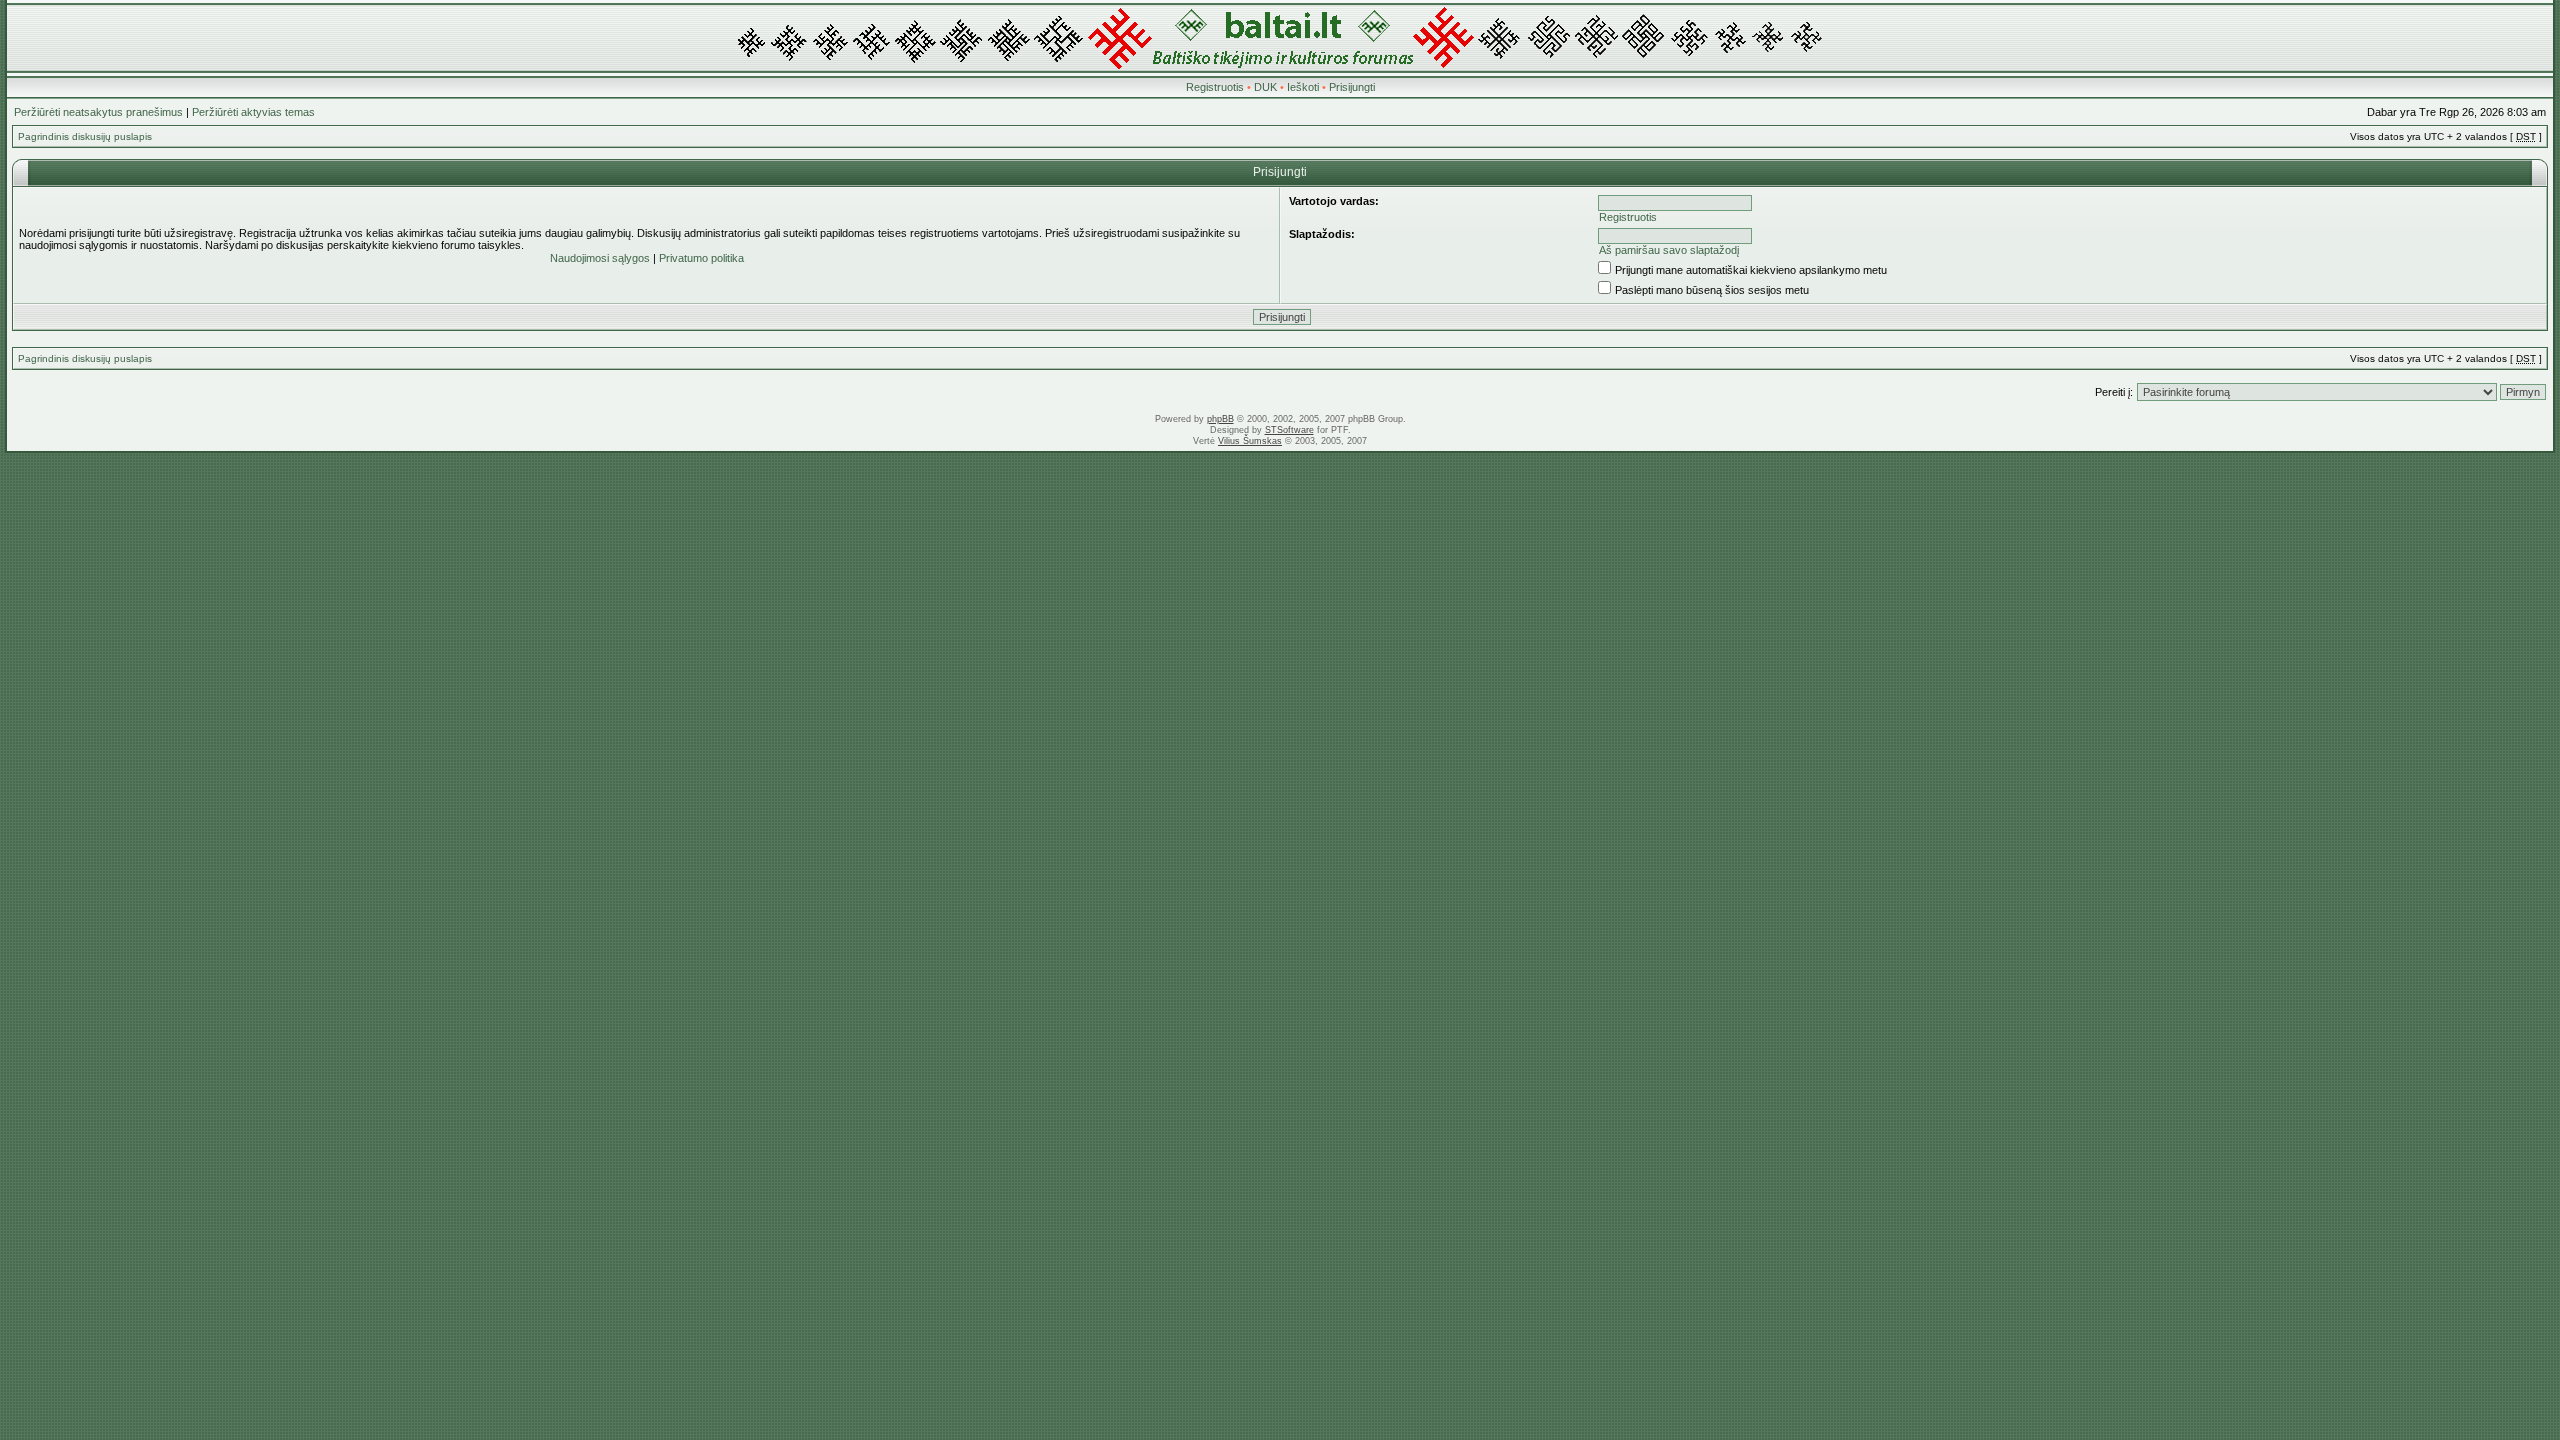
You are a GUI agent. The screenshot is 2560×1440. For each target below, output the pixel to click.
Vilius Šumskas (1250, 441)
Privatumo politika (701, 258)
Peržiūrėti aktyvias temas (253, 112)
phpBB (1220, 419)
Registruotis (1215, 87)
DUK (1265, 87)
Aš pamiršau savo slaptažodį (1669, 250)
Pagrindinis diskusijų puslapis (85, 136)
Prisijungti (1352, 87)
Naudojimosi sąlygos (600, 258)
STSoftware (1289, 430)
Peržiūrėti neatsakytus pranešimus (98, 112)
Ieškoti (1303, 87)
